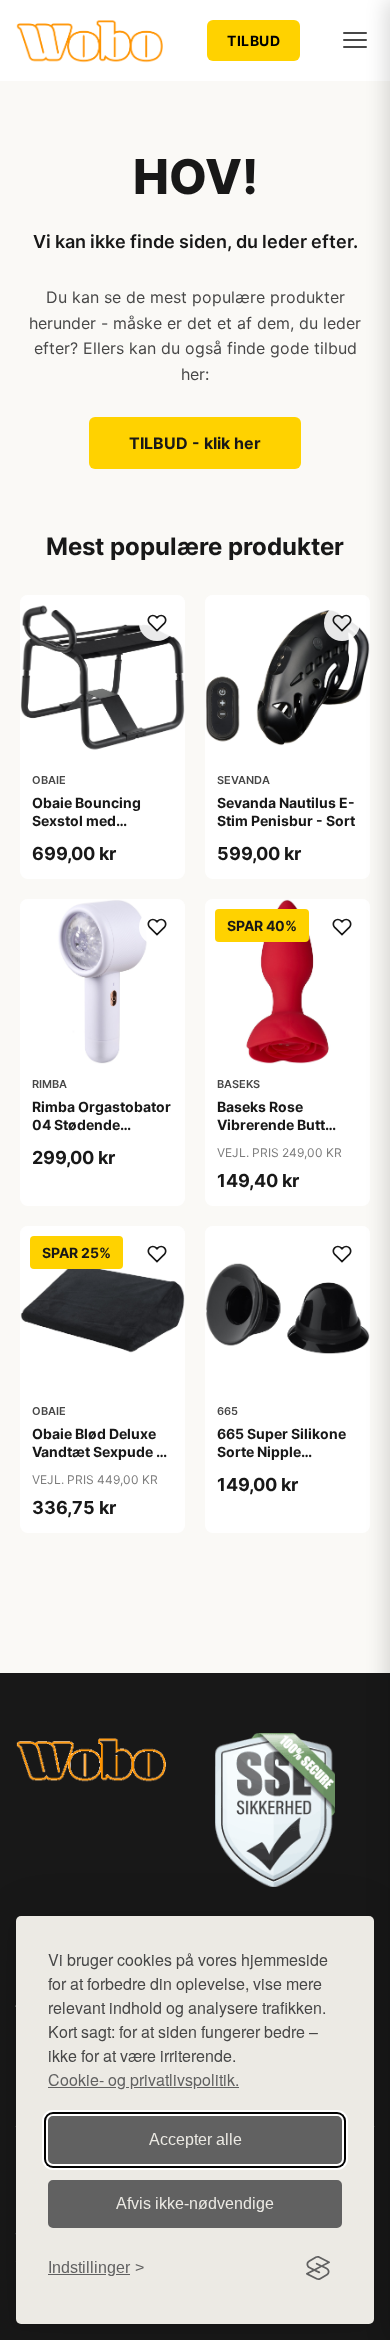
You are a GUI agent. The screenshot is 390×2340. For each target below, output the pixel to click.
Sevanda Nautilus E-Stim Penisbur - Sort (286, 811)
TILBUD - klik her (195, 443)
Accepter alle (195, 2139)
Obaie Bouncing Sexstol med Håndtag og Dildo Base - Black (91, 830)
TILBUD (253, 40)
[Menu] (355, 40)
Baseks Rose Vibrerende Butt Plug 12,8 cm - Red (280, 1124)
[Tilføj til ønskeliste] (157, 623)
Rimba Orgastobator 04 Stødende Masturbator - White (102, 1124)
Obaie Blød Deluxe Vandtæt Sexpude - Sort (97, 1451)
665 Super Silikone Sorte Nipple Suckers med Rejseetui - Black (281, 1461)
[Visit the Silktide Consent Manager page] (318, 2268)
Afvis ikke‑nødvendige (195, 2203)
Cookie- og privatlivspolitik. (143, 2079)
